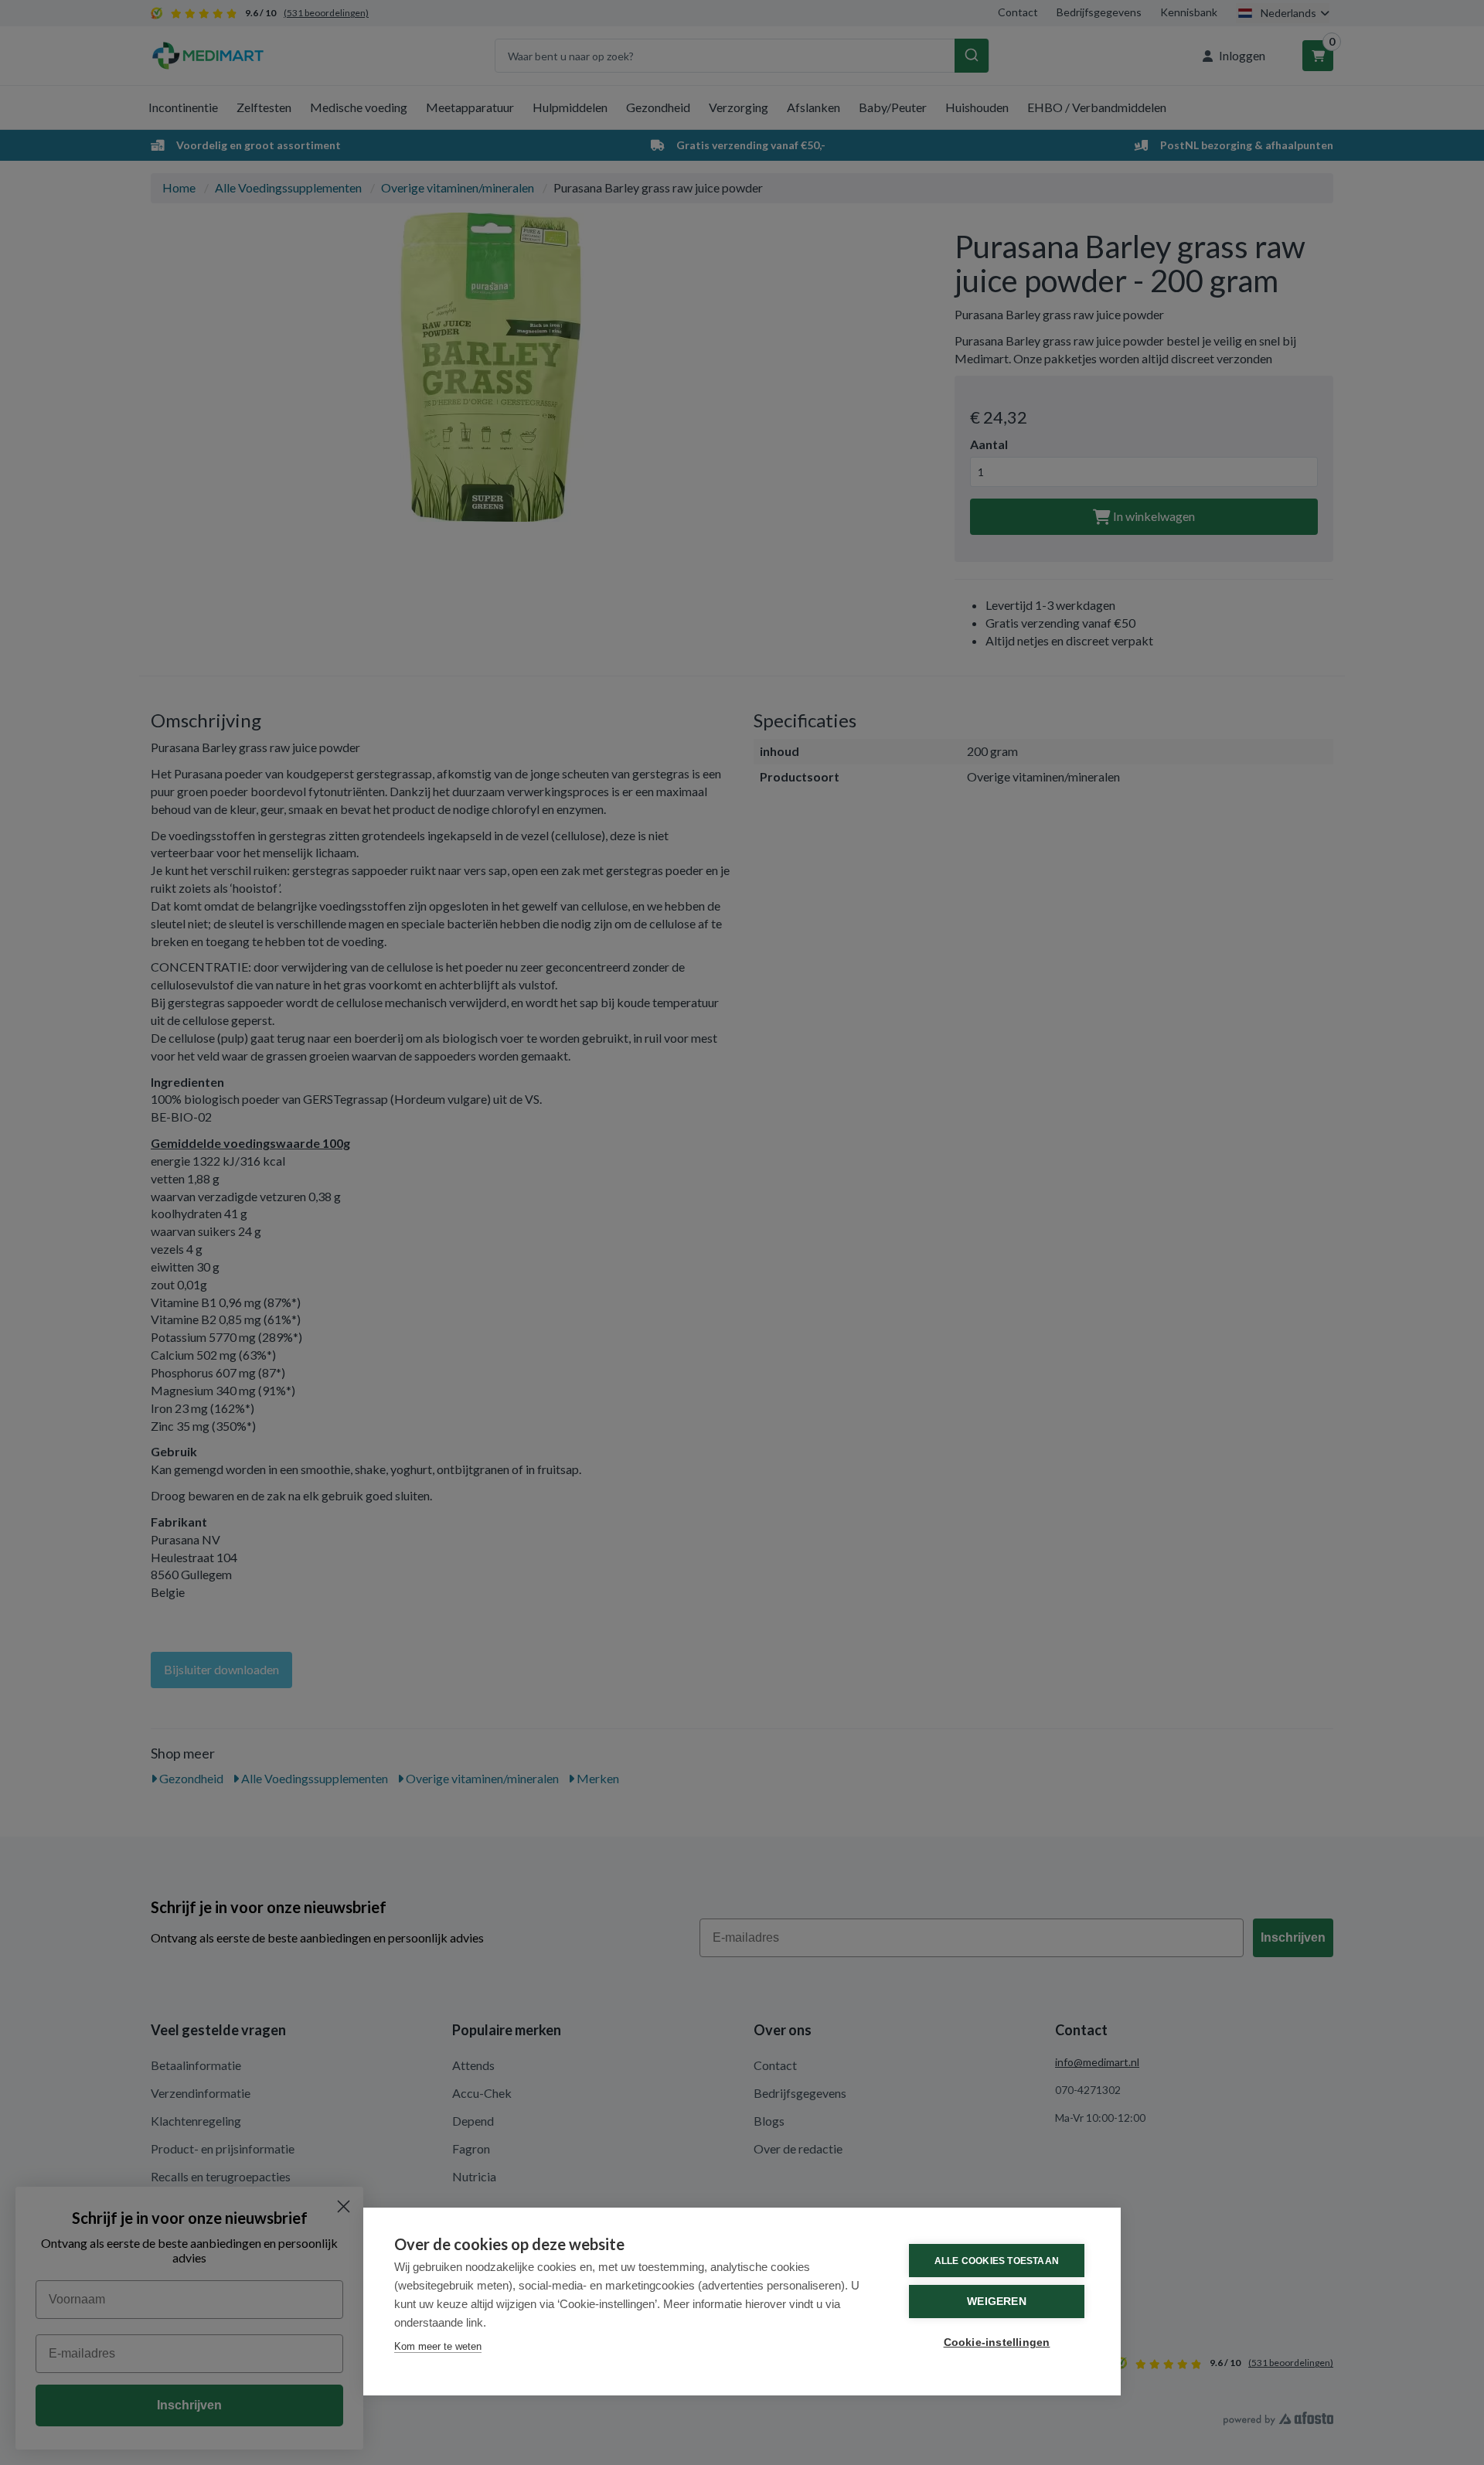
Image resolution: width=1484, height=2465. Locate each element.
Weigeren (997, 2302)
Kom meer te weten (438, 2346)
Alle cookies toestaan (997, 2261)
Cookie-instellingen (997, 2342)
